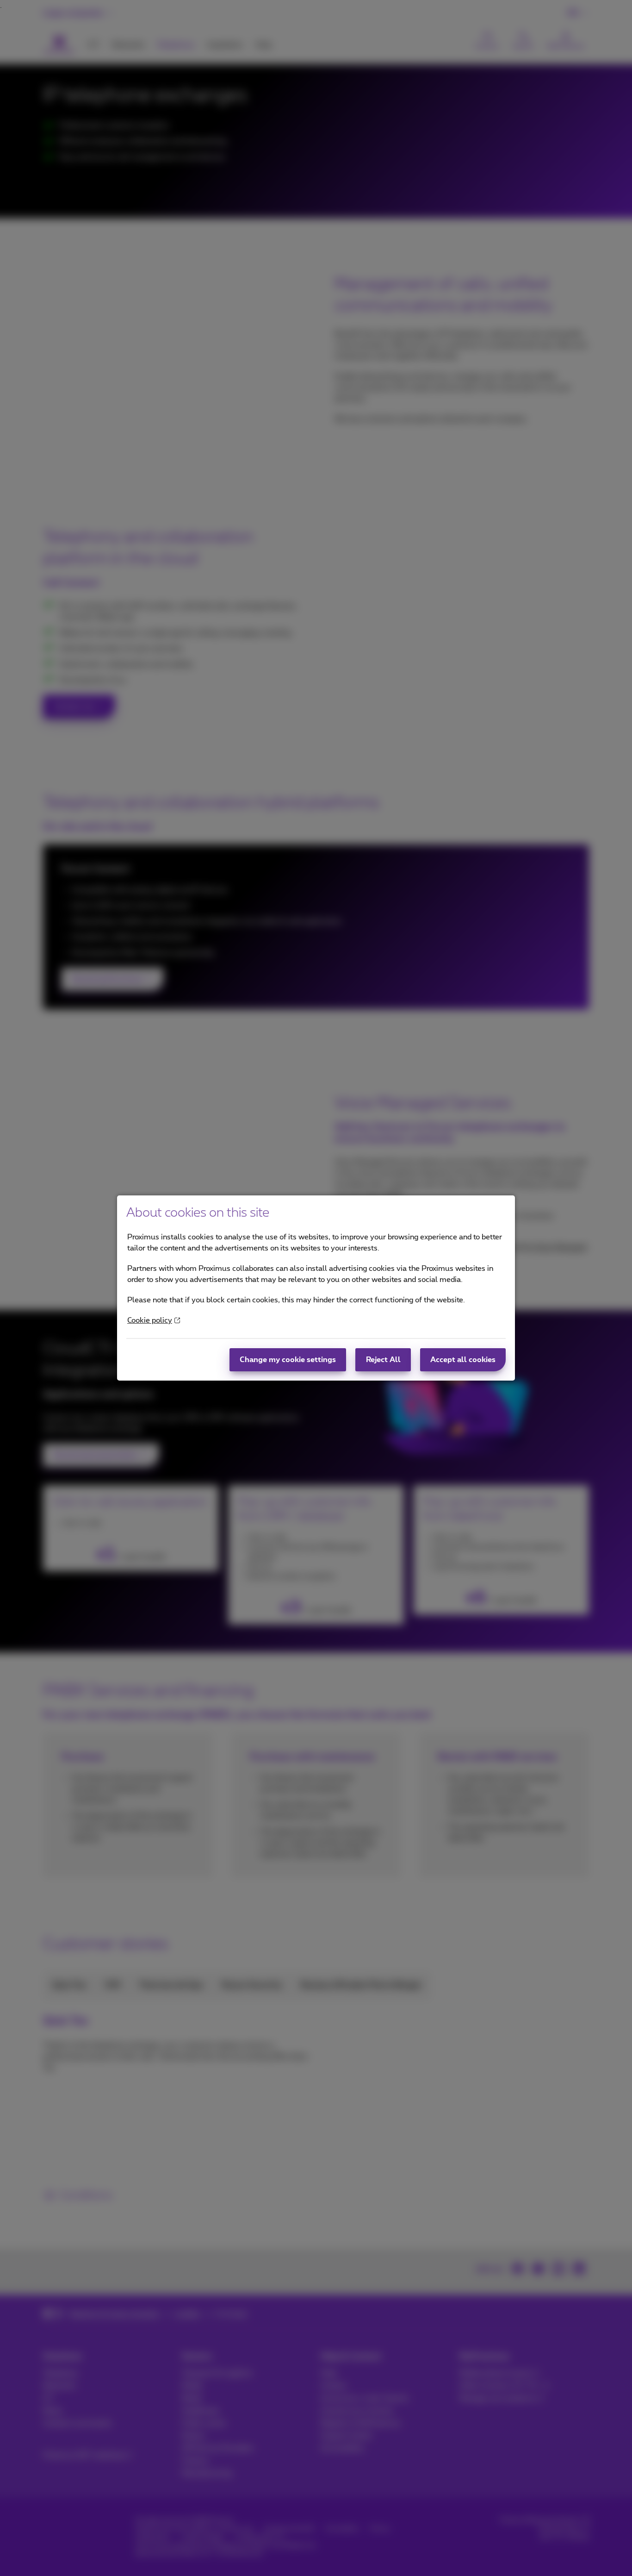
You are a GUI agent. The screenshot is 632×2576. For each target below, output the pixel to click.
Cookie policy (150, 1320)
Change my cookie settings (288, 1360)
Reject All (383, 1360)
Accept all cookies (463, 1360)
